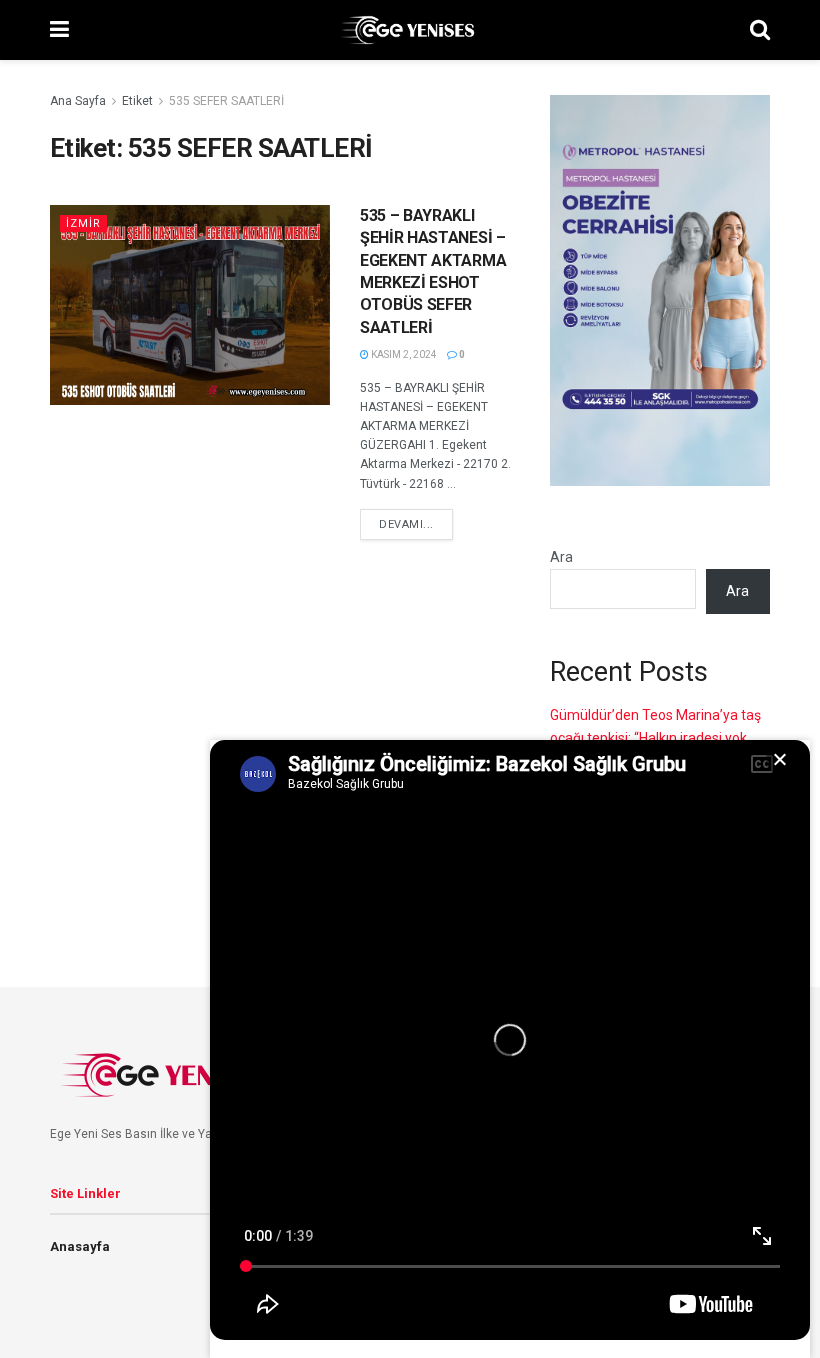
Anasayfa (80, 1246)
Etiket (137, 101)
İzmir (83, 223)
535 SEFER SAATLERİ (226, 101)
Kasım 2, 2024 (403, 354)
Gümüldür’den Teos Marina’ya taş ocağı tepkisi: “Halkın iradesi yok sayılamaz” (655, 737)
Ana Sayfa (78, 101)
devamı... (406, 524)
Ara (561, 557)
